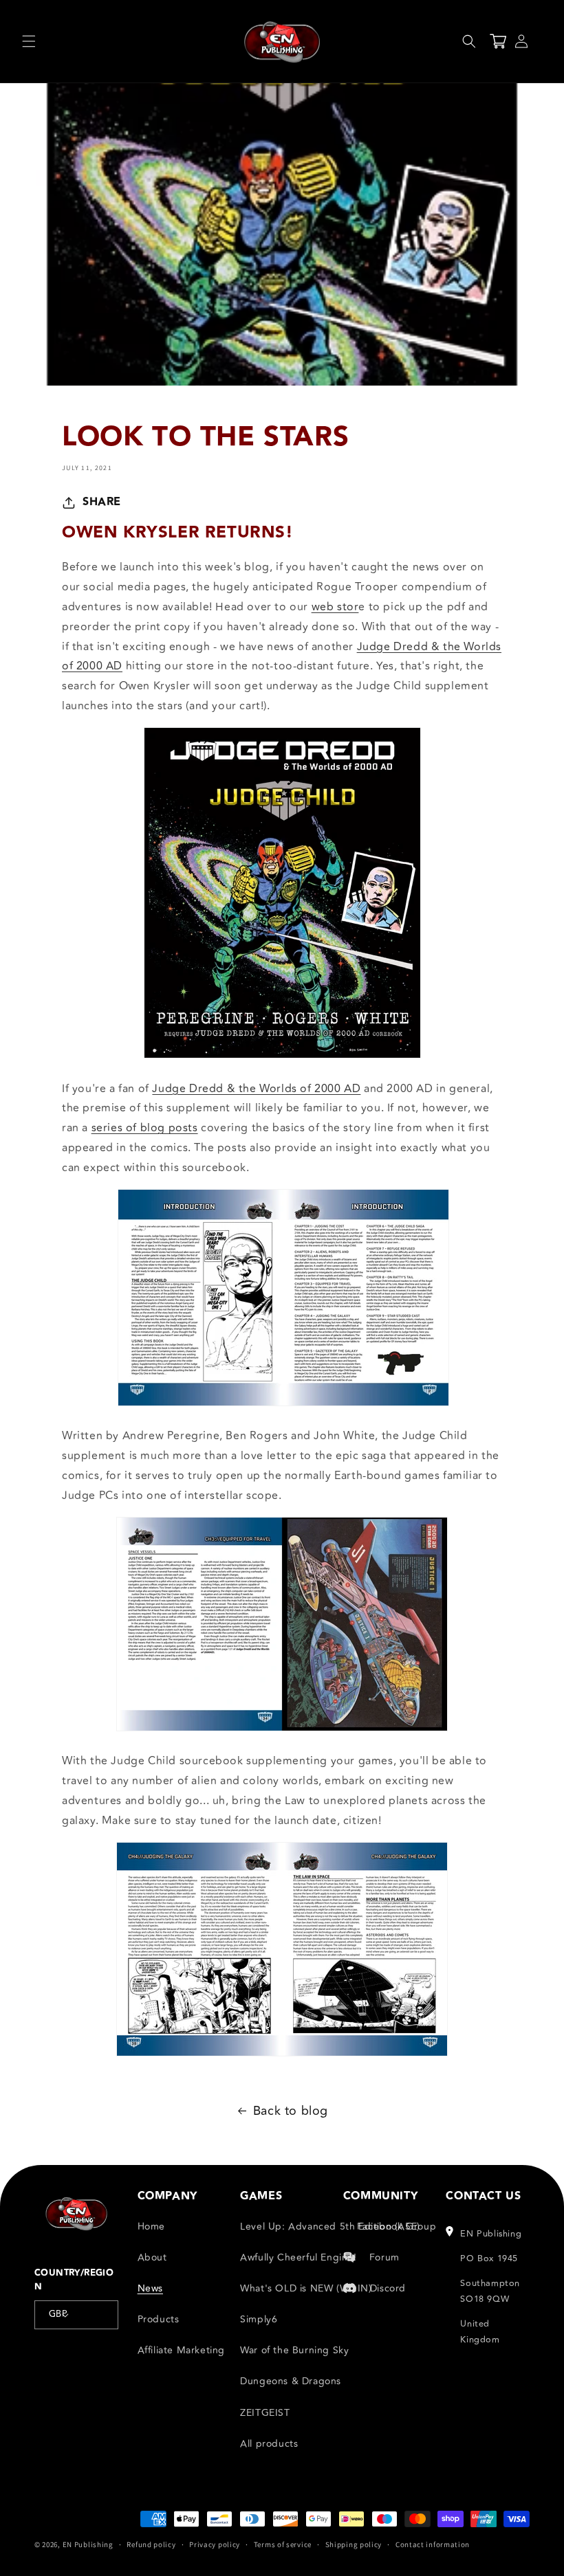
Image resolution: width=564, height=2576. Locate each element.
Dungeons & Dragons (291, 2381)
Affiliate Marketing (181, 2350)
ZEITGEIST (265, 2413)
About (152, 2257)
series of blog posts (145, 1128)
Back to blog (291, 2111)
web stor (335, 607)
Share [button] (102, 502)
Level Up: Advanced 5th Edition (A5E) (330, 2227)
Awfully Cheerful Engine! (298, 2257)
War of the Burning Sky (294, 2350)
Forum (384, 2257)
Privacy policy (215, 2544)
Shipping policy (354, 2544)
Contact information (433, 2544)
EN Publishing (88, 2544)
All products (269, 2444)
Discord (388, 2288)
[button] (29, 41)
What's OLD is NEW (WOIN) (306, 2288)
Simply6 (259, 2319)
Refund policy (151, 2544)
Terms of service (283, 2544)
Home (151, 2227)
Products (159, 2319)
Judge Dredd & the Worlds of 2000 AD (256, 1089)
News (150, 2288)
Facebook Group (397, 2227)
